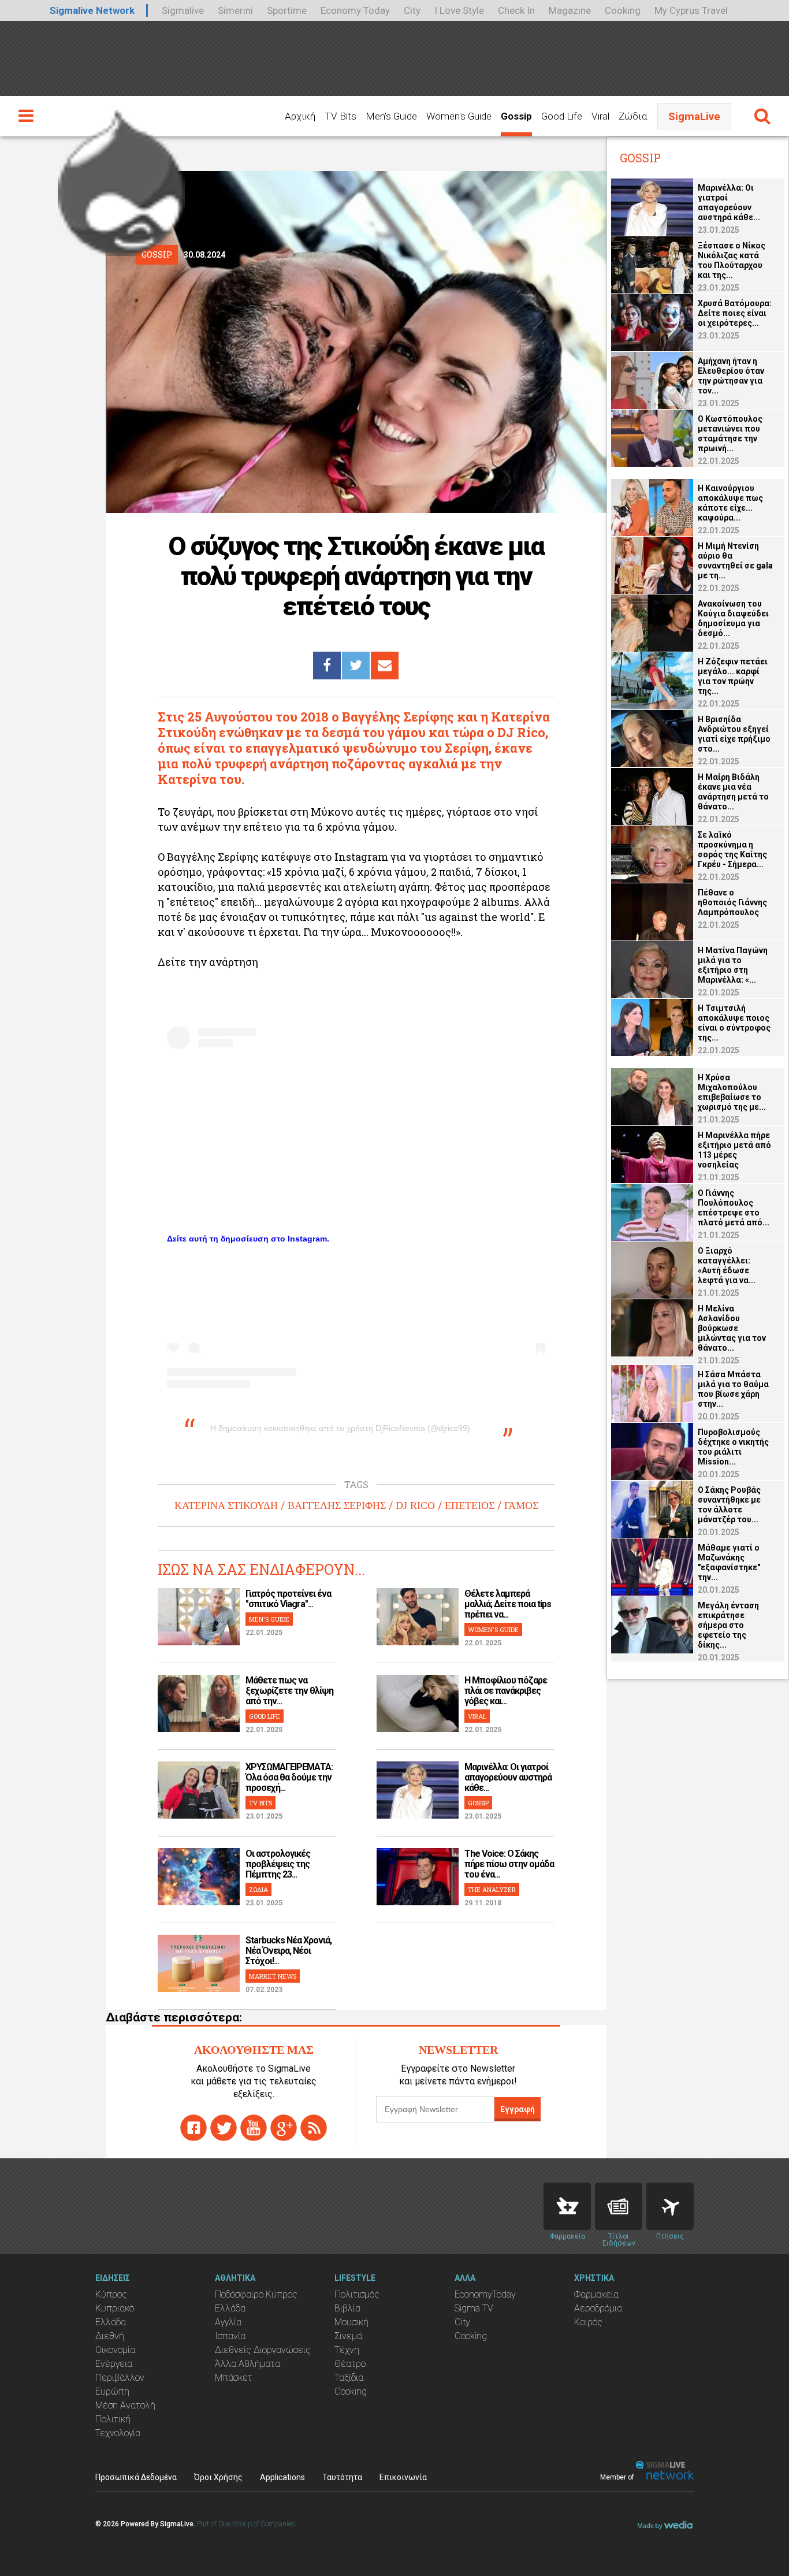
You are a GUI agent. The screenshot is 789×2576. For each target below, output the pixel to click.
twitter (224, 2128)
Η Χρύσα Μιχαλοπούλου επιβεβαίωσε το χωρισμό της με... (732, 1092)
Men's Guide (391, 116)
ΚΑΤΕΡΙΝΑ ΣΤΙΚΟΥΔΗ (226, 1506)
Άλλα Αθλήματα (248, 2364)
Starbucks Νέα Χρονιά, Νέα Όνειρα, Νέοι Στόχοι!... (289, 1951)
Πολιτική (113, 2419)
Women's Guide (459, 116)
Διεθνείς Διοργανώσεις (263, 2350)
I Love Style (459, 10)
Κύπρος (111, 2294)
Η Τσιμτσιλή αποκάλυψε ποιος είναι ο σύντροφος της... (734, 1023)
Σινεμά (348, 2336)
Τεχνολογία (118, 2433)
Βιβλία (347, 2308)
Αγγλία (228, 2322)
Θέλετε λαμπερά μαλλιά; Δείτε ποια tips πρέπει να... (508, 1604)
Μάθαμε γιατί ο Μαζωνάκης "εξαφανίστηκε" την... (729, 1562)
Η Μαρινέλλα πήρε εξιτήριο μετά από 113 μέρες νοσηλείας (734, 1150)
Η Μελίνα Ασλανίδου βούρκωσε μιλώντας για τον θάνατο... (732, 1328)
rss (314, 2128)
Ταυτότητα (342, 2477)
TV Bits (340, 116)
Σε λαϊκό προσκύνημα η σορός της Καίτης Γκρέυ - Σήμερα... (732, 850)
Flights (670, 2206)
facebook (193, 2128)
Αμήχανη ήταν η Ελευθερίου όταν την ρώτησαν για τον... (731, 376)
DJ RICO (415, 1506)
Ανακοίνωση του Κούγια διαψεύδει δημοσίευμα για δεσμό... (733, 618)
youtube (254, 2128)
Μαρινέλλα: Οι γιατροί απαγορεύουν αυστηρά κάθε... (508, 1777)
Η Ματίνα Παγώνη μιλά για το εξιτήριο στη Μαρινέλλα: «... (733, 965)
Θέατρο (350, 2364)
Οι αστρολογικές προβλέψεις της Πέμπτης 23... (278, 1864)
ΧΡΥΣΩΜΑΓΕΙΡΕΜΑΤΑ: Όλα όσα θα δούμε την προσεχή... (289, 1777)
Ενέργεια (114, 2364)
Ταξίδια (349, 2378)
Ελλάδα (111, 2322)
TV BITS (260, 1803)
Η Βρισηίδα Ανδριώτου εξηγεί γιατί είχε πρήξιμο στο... (734, 734)
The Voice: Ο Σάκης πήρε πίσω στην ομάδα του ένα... (509, 1864)
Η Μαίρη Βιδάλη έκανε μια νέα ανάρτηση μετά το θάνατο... (733, 792)
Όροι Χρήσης (218, 2477)
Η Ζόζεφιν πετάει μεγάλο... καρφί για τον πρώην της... (733, 676)
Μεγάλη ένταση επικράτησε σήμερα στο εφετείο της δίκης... (728, 1625)
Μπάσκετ (234, 2378)
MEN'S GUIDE (269, 1619)
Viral (600, 116)
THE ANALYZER (492, 1889)
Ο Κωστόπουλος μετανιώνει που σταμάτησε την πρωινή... (730, 434)
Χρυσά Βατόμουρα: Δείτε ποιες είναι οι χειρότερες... (735, 313)
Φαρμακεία (596, 2294)
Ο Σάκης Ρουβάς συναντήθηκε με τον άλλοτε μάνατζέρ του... (729, 1505)
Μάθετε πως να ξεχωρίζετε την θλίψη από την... (289, 1691)
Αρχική (300, 116)
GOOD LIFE (265, 1716)
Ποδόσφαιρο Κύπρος (256, 2294)
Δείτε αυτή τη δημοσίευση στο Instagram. (248, 1239)
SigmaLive (694, 116)
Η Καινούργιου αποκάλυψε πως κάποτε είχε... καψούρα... (730, 503)
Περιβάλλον (120, 2378)
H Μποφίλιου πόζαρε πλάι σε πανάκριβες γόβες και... (506, 1691)
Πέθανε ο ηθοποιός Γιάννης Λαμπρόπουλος (732, 902)
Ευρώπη (112, 2391)
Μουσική (351, 2322)
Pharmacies (567, 2206)
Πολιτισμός (357, 2294)
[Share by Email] (385, 666)
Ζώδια (633, 116)
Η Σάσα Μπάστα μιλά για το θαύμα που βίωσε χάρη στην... (733, 1389)
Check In (516, 10)
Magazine (570, 10)
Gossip (516, 116)
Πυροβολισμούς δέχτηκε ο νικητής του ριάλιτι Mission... (733, 1447)
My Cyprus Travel (691, 10)
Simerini (235, 10)
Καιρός (588, 2322)
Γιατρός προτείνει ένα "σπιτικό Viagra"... (288, 1599)
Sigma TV (474, 2308)
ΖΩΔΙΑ (258, 1889)
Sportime (287, 10)
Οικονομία (115, 2350)
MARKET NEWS (273, 1976)
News (619, 2206)
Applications (282, 2477)
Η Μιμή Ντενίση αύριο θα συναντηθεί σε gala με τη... (735, 561)
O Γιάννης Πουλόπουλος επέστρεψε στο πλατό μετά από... (734, 1208)
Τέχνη (347, 2350)
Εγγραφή (518, 2109)
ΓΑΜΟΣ (521, 1506)
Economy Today (355, 10)
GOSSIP (478, 1803)
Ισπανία (230, 2336)
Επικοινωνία (403, 2477)
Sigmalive (183, 10)
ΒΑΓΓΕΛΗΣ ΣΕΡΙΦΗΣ (337, 1506)
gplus (284, 2128)
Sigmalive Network (92, 10)
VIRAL (477, 1716)
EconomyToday (485, 2294)
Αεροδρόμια (598, 2308)
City (412, 10)
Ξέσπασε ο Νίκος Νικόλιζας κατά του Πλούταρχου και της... (732, 260)
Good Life (562, 116)
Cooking (623, 10)
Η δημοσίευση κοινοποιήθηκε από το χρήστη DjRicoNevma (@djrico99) (340, 1428)
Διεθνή (110, 2336)
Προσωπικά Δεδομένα (136, 2477)
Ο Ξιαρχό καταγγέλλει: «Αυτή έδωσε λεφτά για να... (727, 1265)
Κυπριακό (115, 2308)
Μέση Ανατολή (125, 2405)
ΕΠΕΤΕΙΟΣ (470, 1506)
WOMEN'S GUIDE (493, 1629)
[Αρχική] (121, 178)
